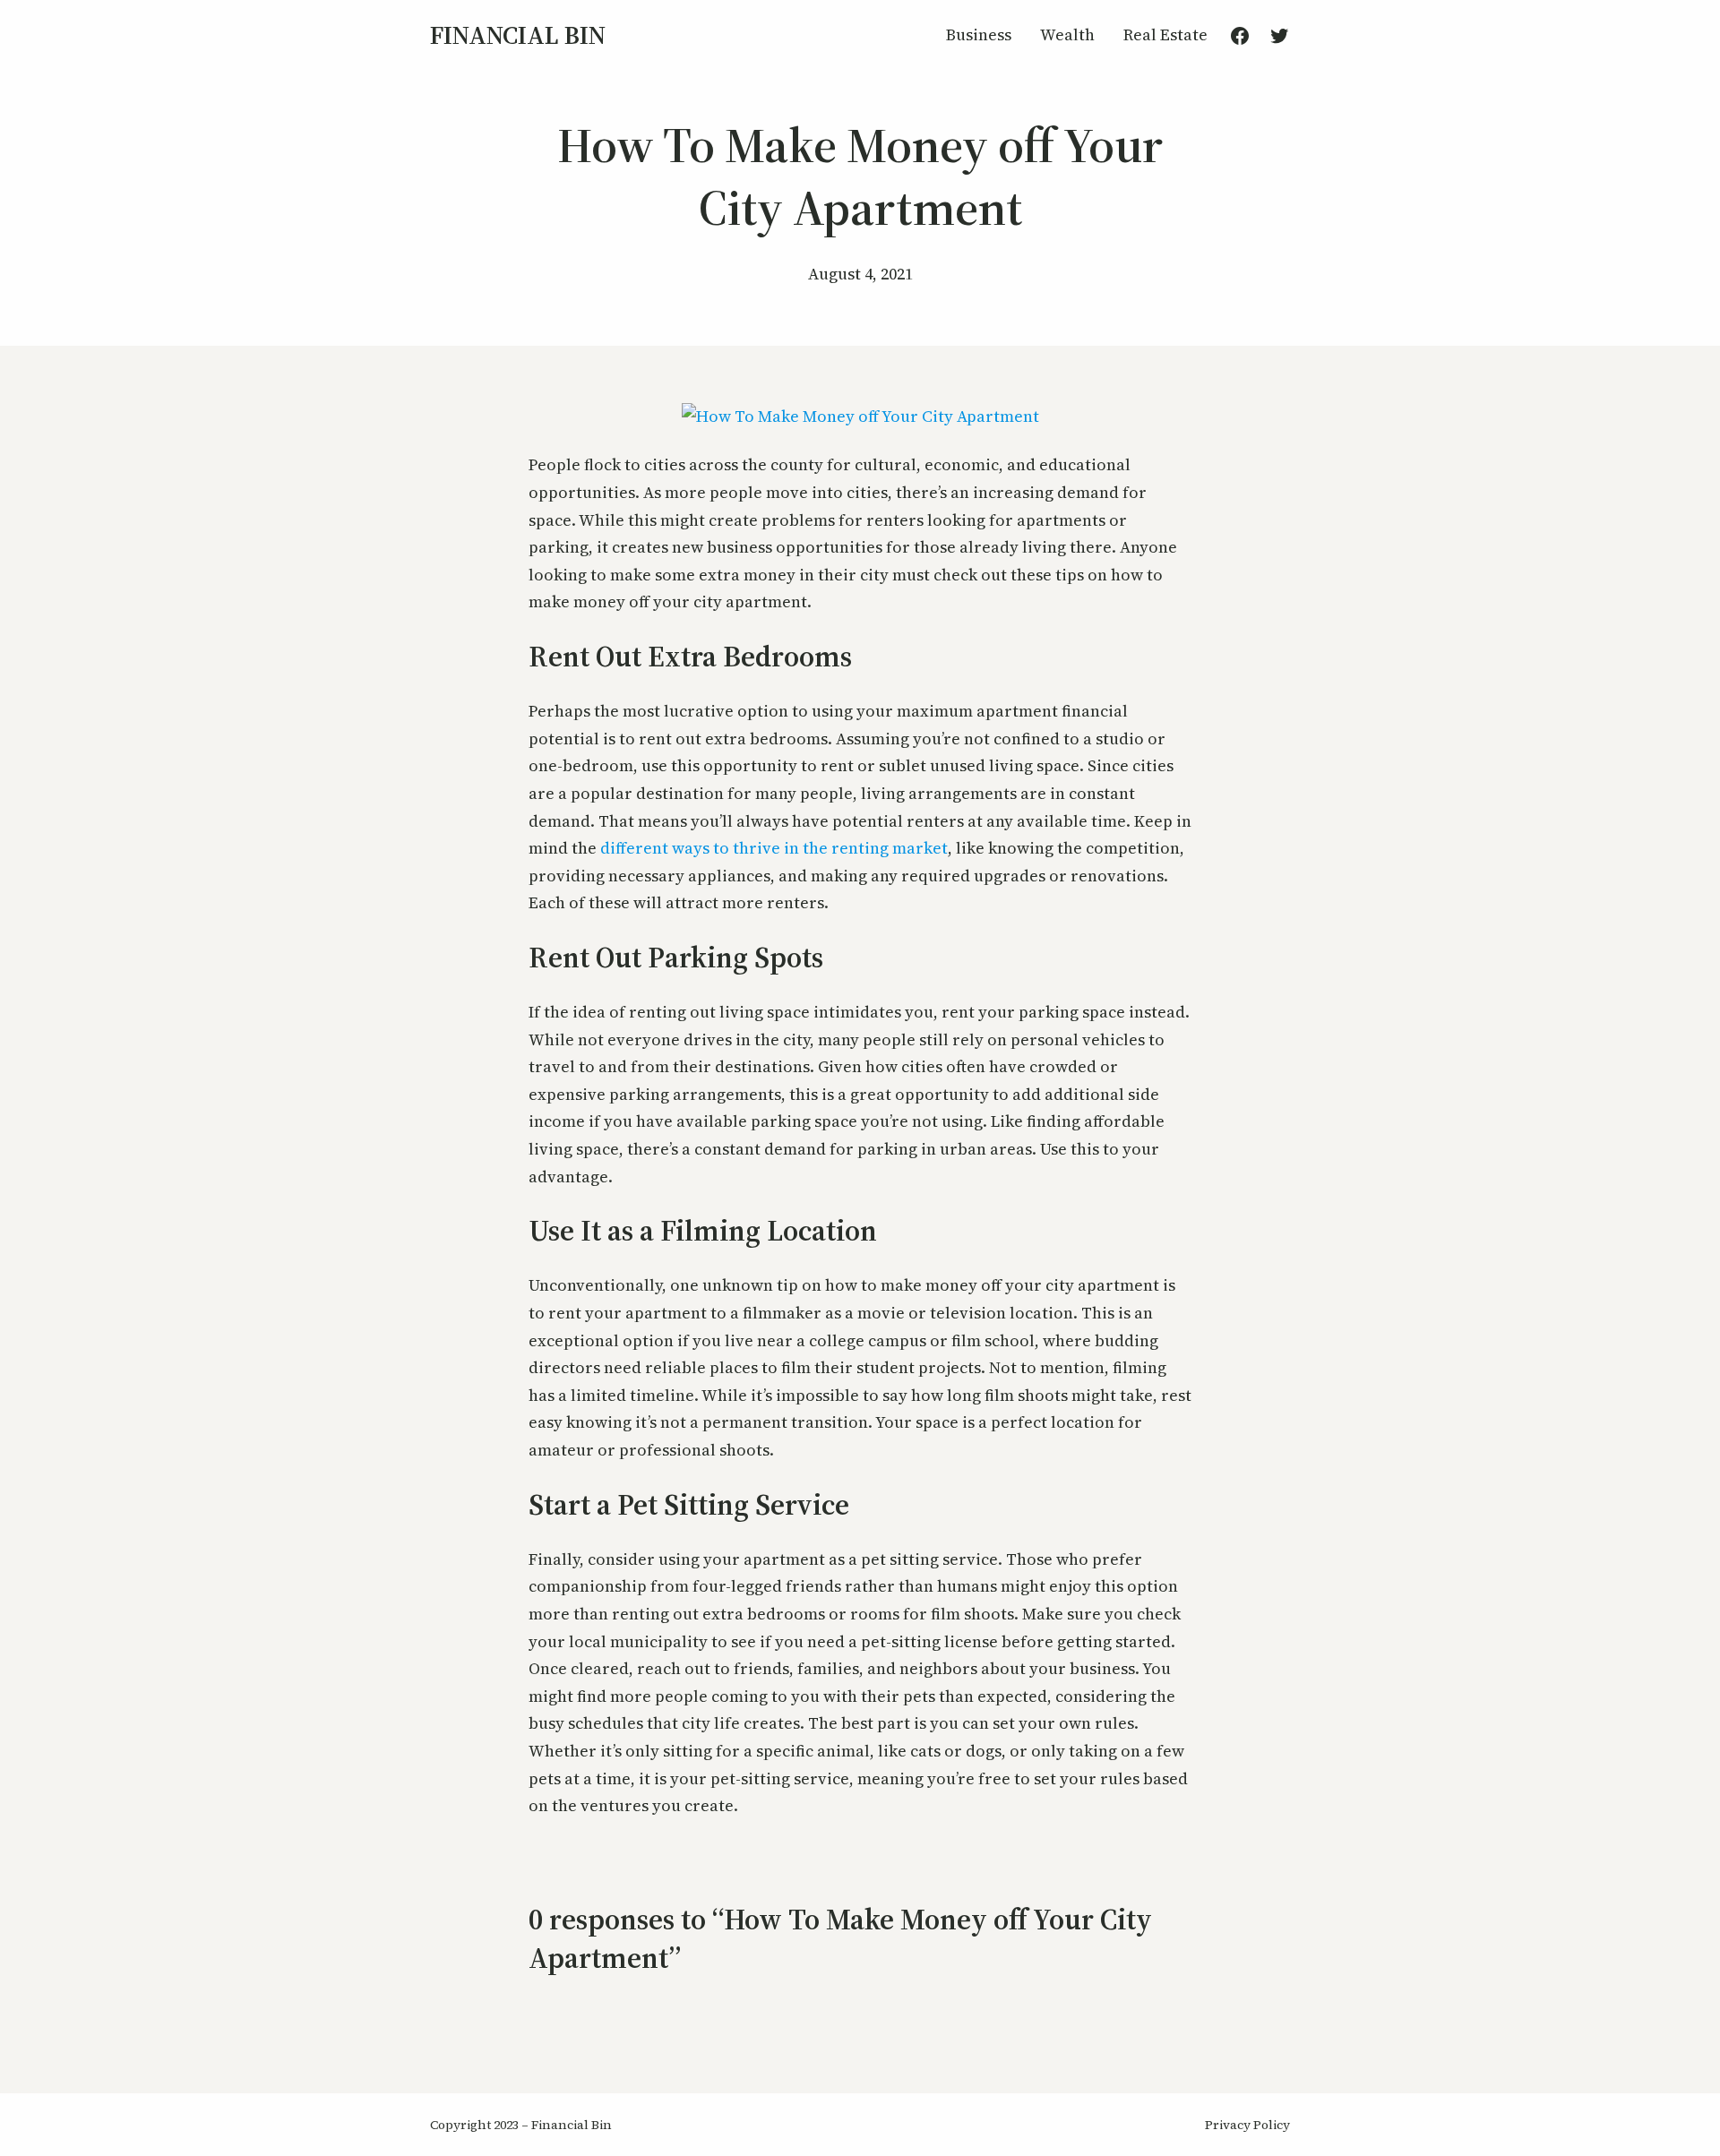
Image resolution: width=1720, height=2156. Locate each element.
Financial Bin (518, 35)
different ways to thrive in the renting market (774, 848)
